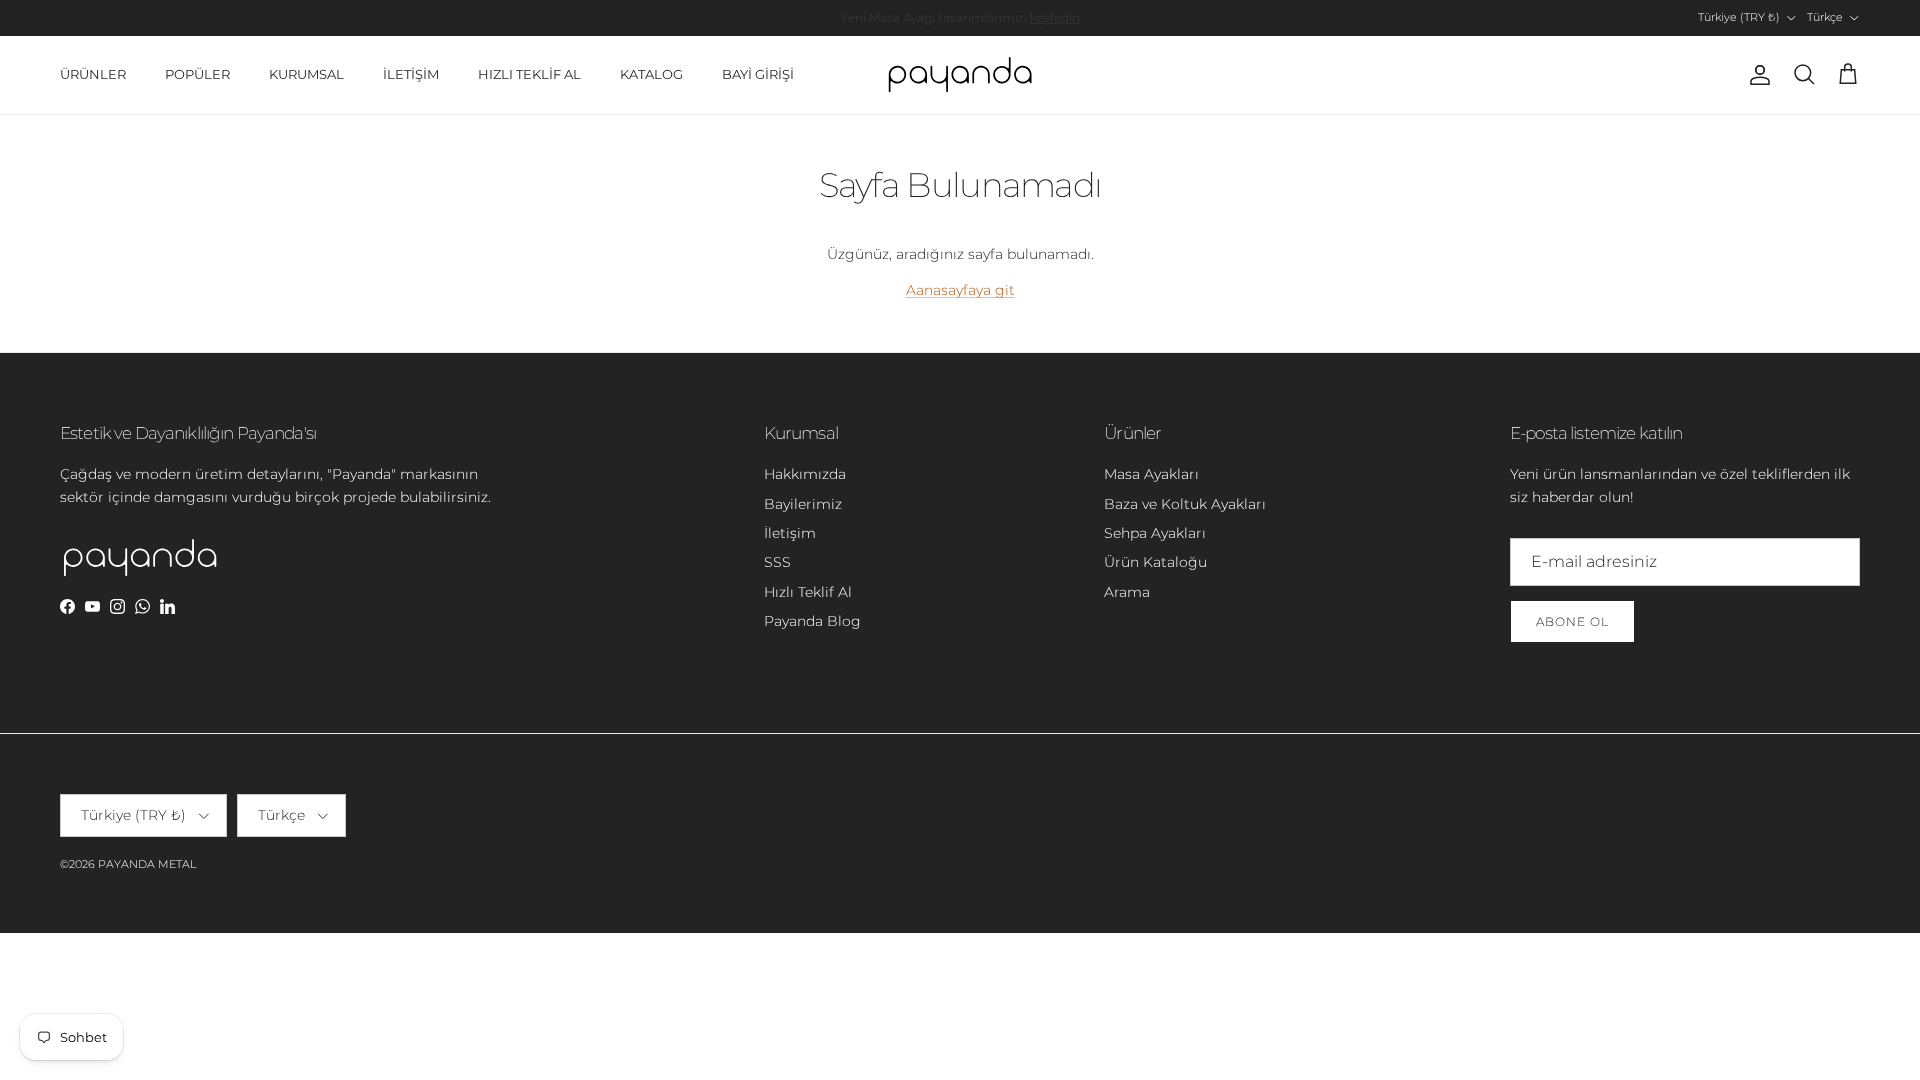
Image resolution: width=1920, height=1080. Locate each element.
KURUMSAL (306, 74)
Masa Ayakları (1151, 474)
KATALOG (651, 74)
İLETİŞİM (411, 74)
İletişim (790, 533)
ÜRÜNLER (93, 74)
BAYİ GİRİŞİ (758, 74)
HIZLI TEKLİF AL (529, 74)
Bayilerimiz (803, 504)
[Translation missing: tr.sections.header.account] (1756, 75)
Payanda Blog (812, 621)
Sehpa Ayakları (1155, 533)
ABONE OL (1572, 621)
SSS (777, 562)
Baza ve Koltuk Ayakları (1185, 504)
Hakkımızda (805, 474)
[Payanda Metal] (960, 75)
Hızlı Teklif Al (808, 592)
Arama (1127, 592)
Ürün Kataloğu (1155, 562)
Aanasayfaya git (960, 290)
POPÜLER (197, 74)
